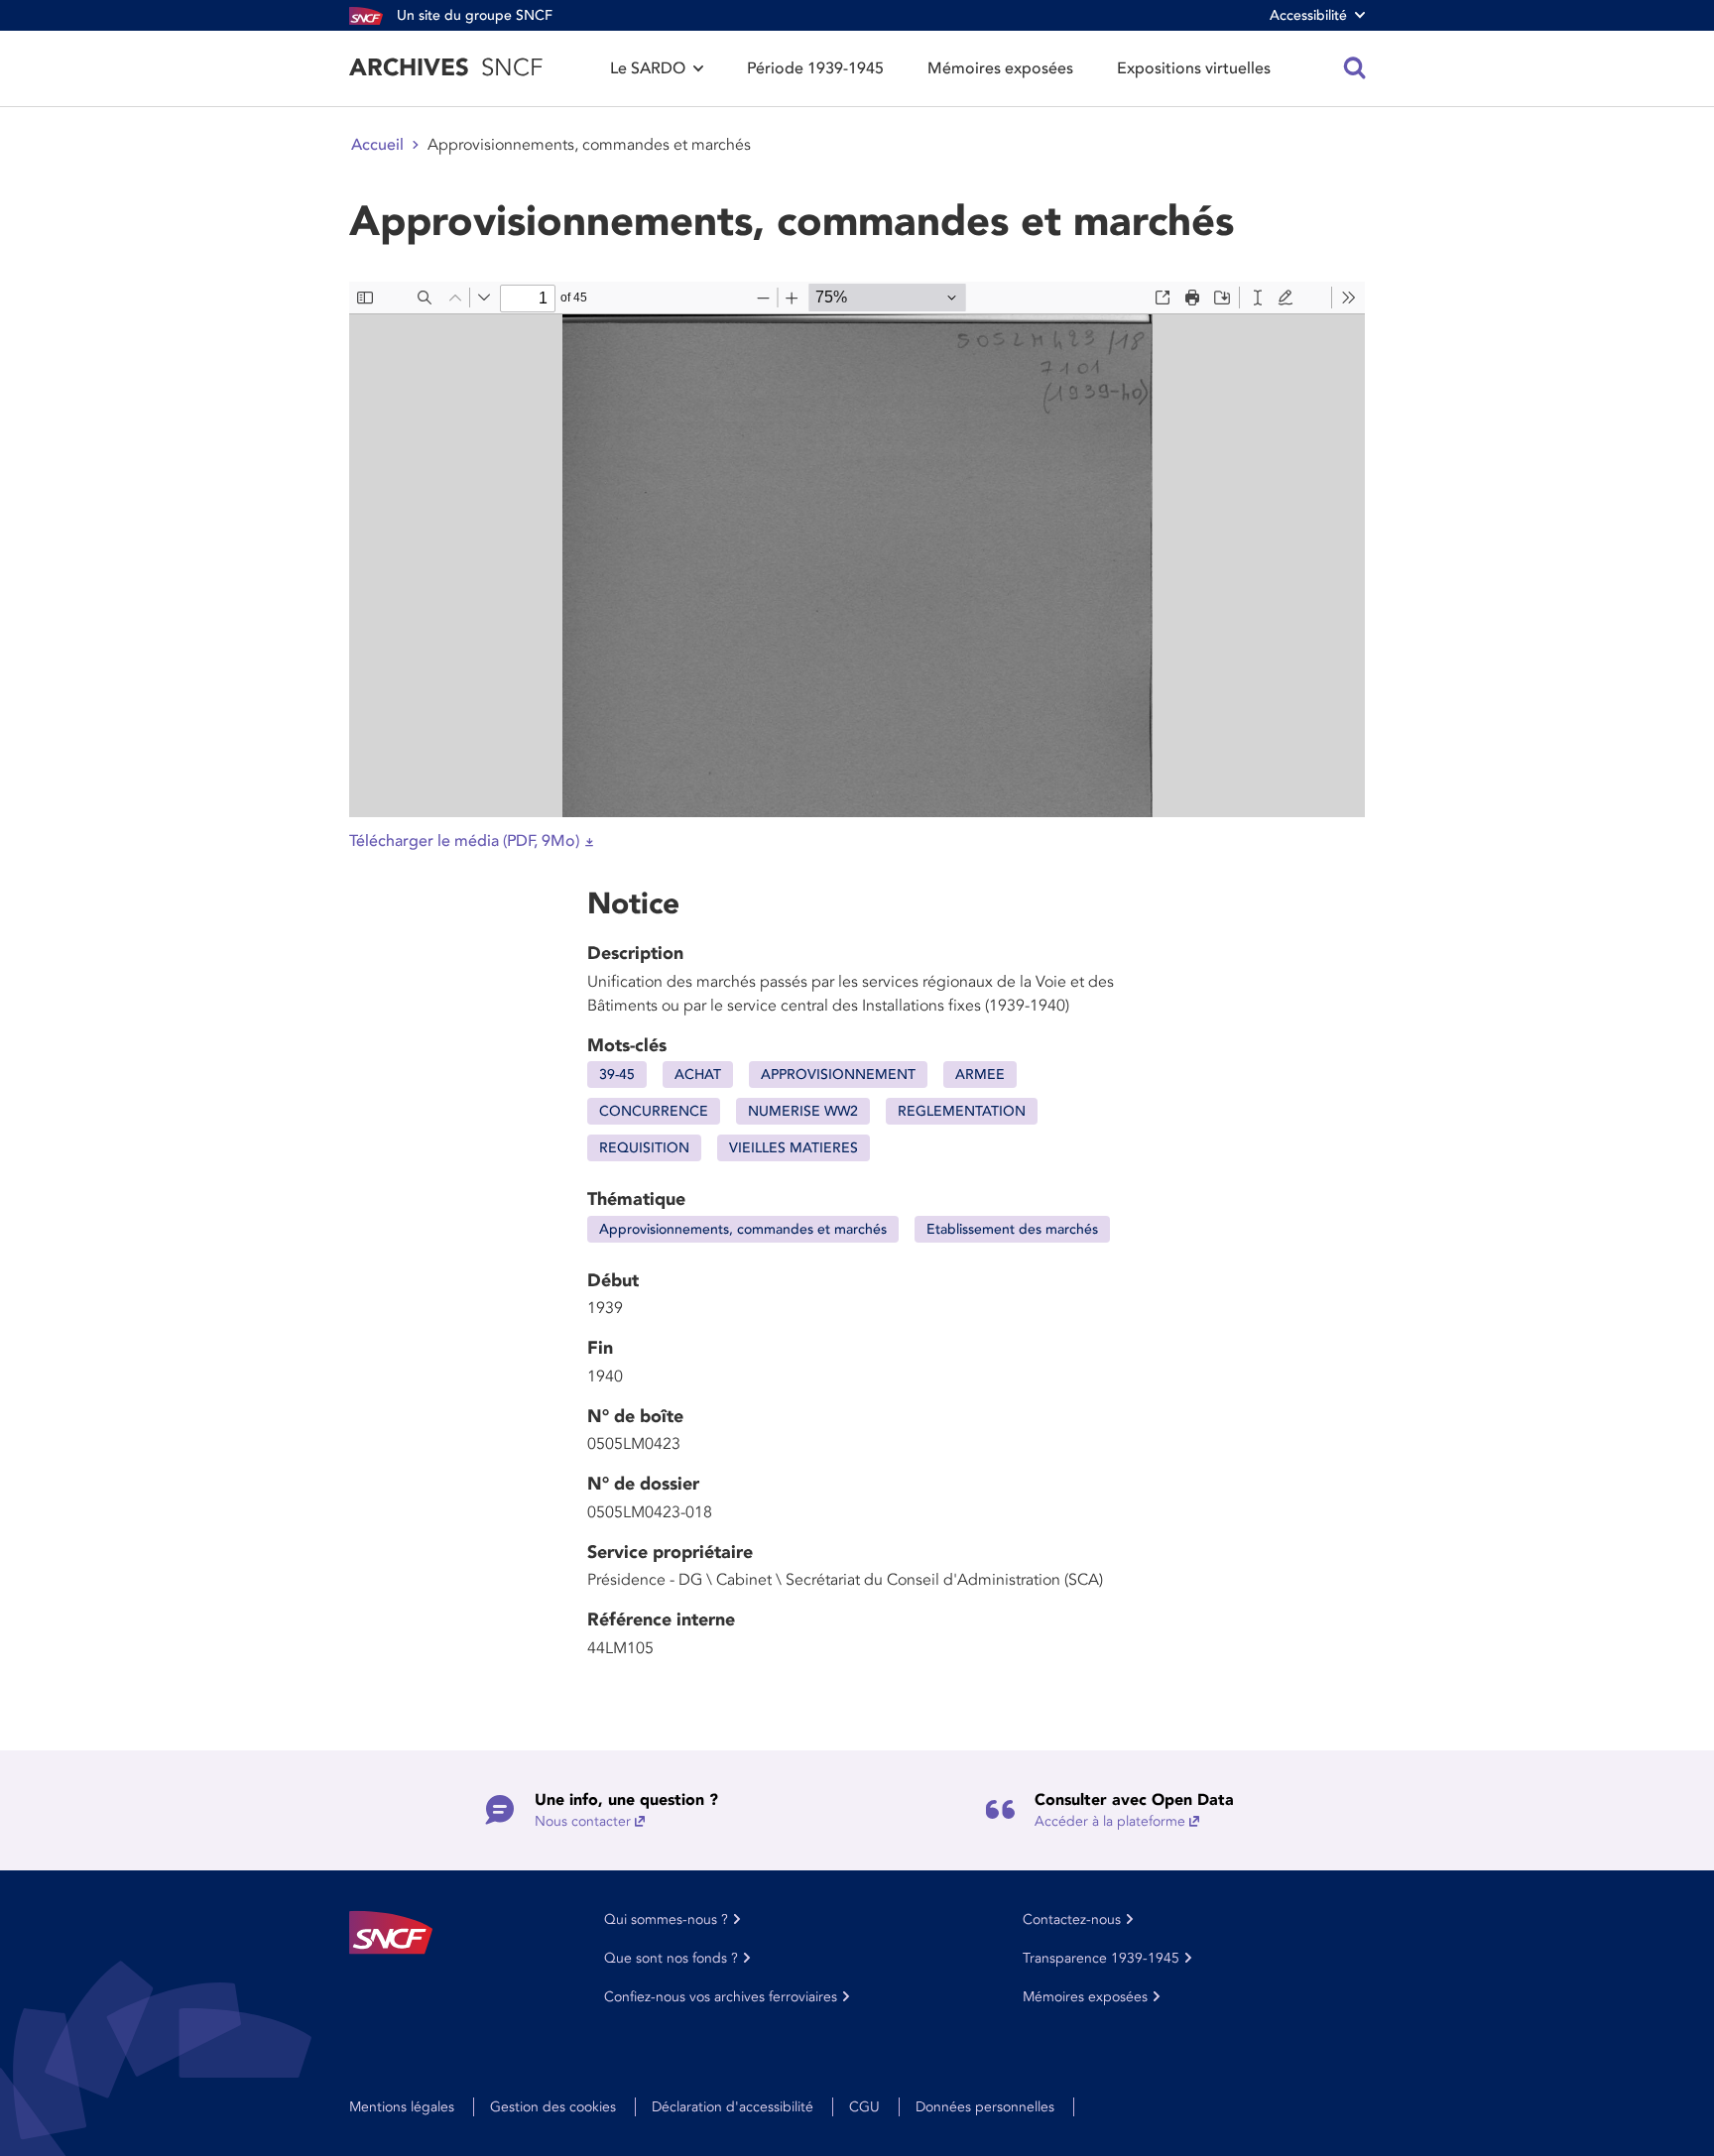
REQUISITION (644, 1148)
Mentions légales (402, 2107)
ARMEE (980, 1075)
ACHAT (698, 1075)
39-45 (617, 1075)
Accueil (377, 145)
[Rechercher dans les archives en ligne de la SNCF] (1355, 68)
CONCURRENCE (654, 1111)
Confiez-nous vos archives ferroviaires (721, 1997)
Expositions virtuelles (1194, 68)
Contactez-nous (1072, 1919)
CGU (864, 2107)
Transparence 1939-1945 (1101, 1958)
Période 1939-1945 (815, 68)
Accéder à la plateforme (1110, 1821)
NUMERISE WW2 (803, 1111)
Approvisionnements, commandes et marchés (743, 1229)
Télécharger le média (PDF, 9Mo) (464, 841)
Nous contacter (583, 1821)
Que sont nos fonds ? (671, 1958)
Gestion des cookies (553, 2107)
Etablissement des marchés (1012, 1229)
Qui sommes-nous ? (666, 1919)
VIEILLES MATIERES (794, 1148)
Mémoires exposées (1000, 68)
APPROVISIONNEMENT (838, 1075)
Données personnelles (985, 2107)
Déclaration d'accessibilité (733, 2107)
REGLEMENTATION (962, 1111)
